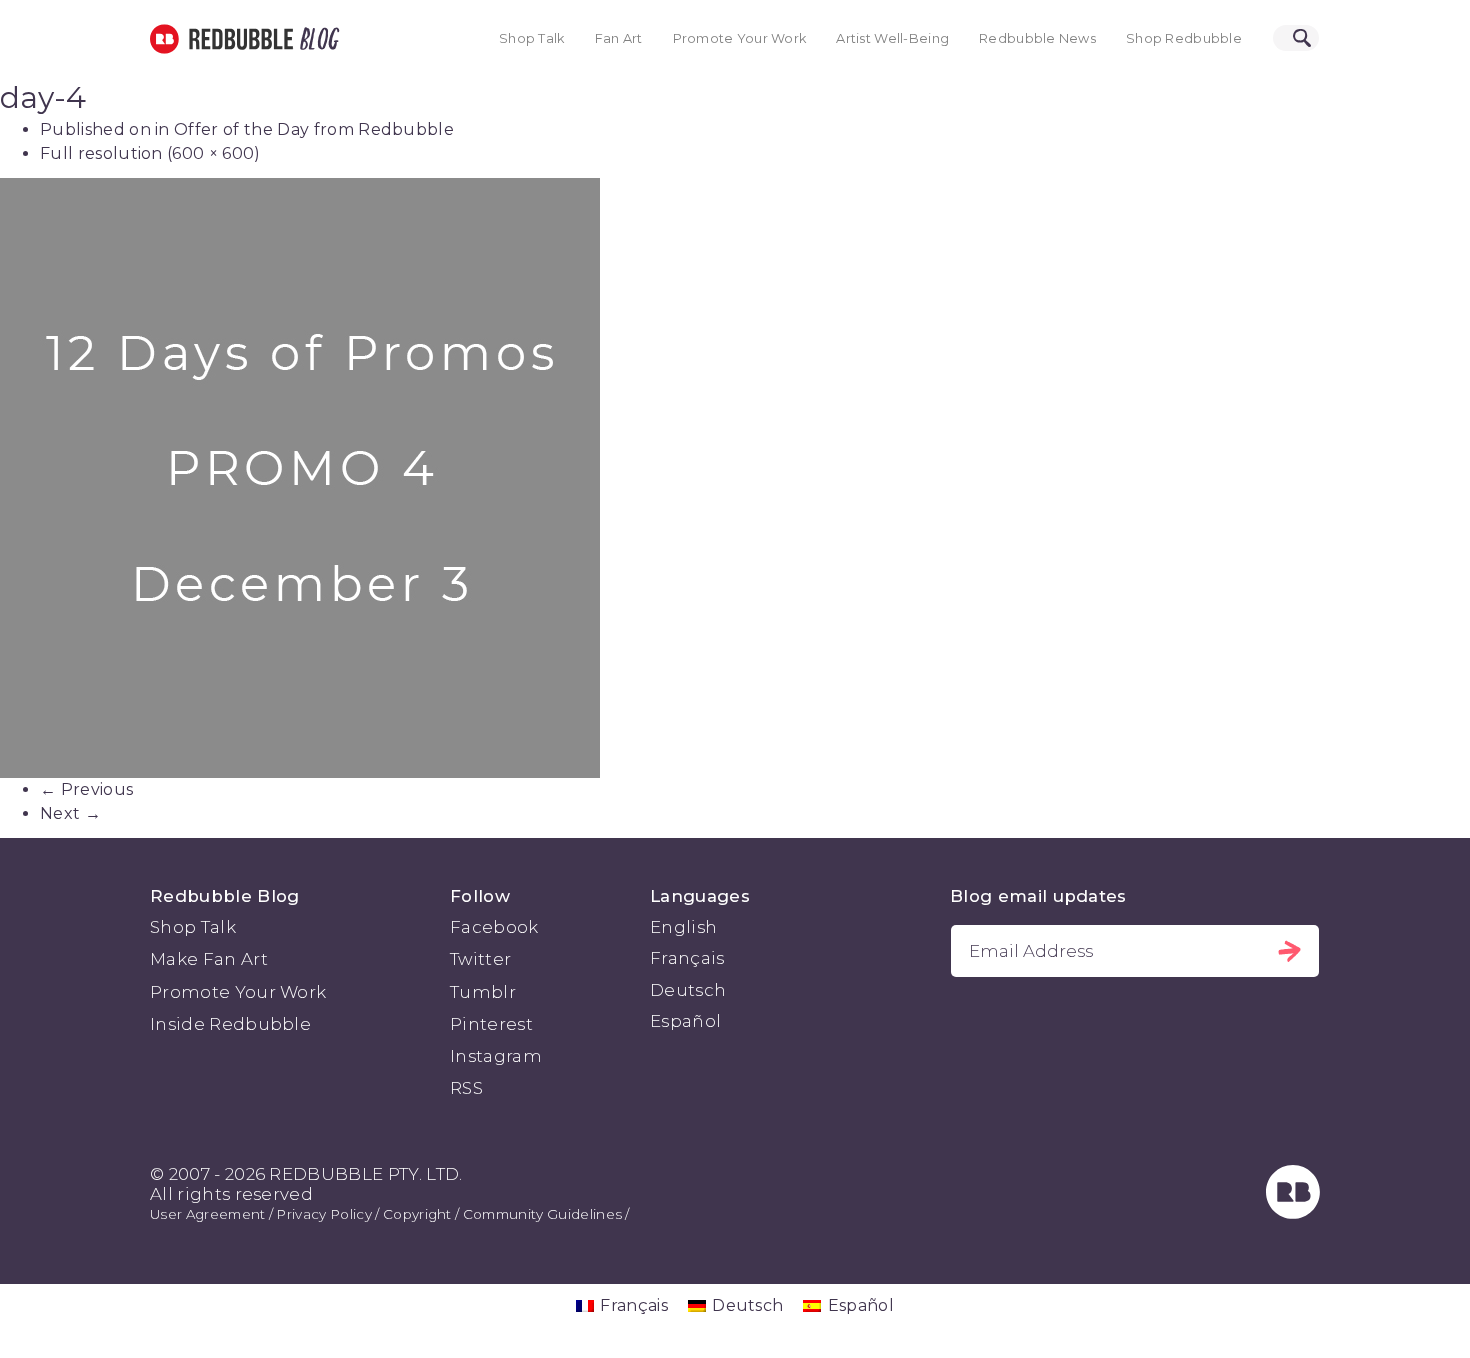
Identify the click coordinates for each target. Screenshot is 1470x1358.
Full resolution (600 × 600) (150, 153)
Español (685, 1021)
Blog (316, 39)
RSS (466, 1088)
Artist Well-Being (892, 38)
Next (70, 813)
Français (687, 958)
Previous (86, 789)
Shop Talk (532, 38)
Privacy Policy (323, 1214)
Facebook (494, 927)
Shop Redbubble (1184, 38)
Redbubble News (1037, 38)
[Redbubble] (1293, 1213)
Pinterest (491, 1024)
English (683, 927)
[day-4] (735, 478)
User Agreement (207, 1214)
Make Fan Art (209, 959)
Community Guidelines (542, 1214)
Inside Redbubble (230, 1024)
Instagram (496, 1056)
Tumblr (483, 992)
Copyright (417, 1214)
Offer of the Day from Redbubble (314, 129)
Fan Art (619, 38)
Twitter (480, 959)
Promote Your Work (740, 38)
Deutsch (688, 990)
